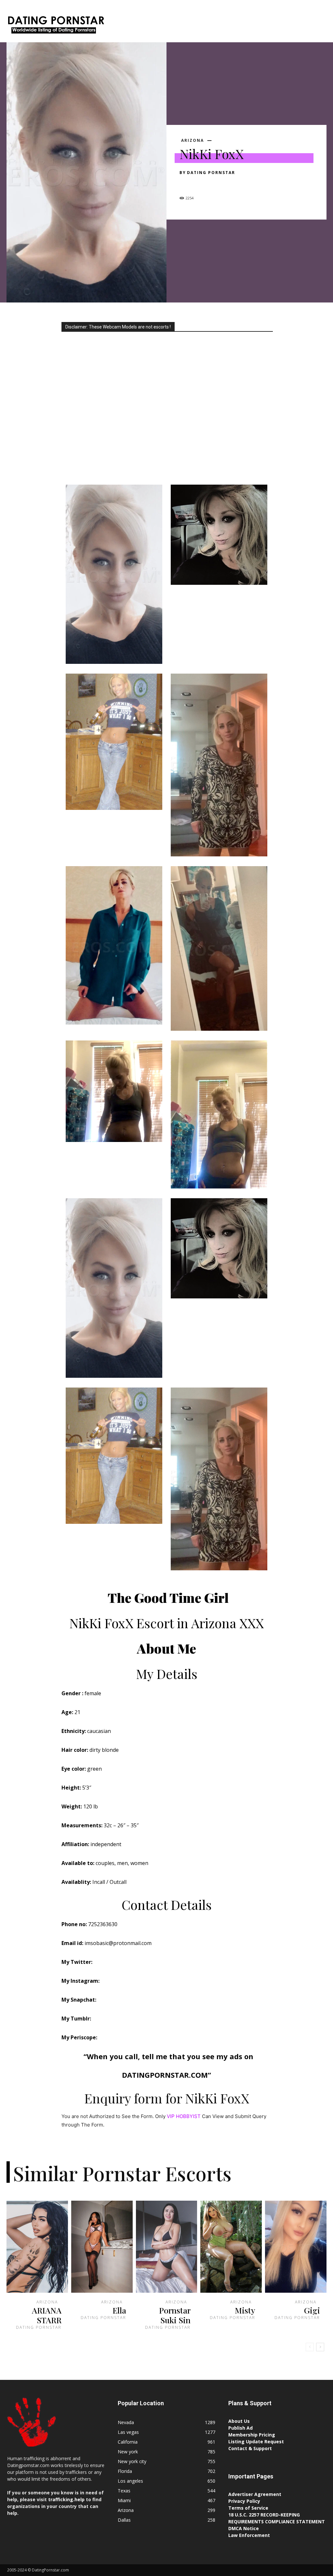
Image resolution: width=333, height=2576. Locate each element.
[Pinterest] (216, 184)
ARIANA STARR (47, 2315)
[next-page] (320, 2347)
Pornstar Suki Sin (175, 2315)
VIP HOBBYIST (184, 2116)
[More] (246, 184)
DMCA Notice (244, 2528)
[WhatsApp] (231, 184)
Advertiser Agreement (255, 2494)
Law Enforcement (249, 2535)
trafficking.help (66, 2499)
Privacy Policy (244, 2501)
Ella (119, 2310)
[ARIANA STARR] (37, 2247)
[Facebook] (186, 184)
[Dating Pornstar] (55, 26)
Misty (245, 2310)
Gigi (312, 2310)
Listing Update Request (256, 2442)
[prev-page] (310, 2347)
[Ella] (102, 2247)
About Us (239, 2421)
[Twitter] (201, 184)
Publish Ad (240, 2428)
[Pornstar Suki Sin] (167, 2247)
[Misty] (231, 2247)
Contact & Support (250, 2448)
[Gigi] (296, 2247)
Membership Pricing (252, 2435)
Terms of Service (248, 2508)
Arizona (193, 141)
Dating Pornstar (211, 173)
